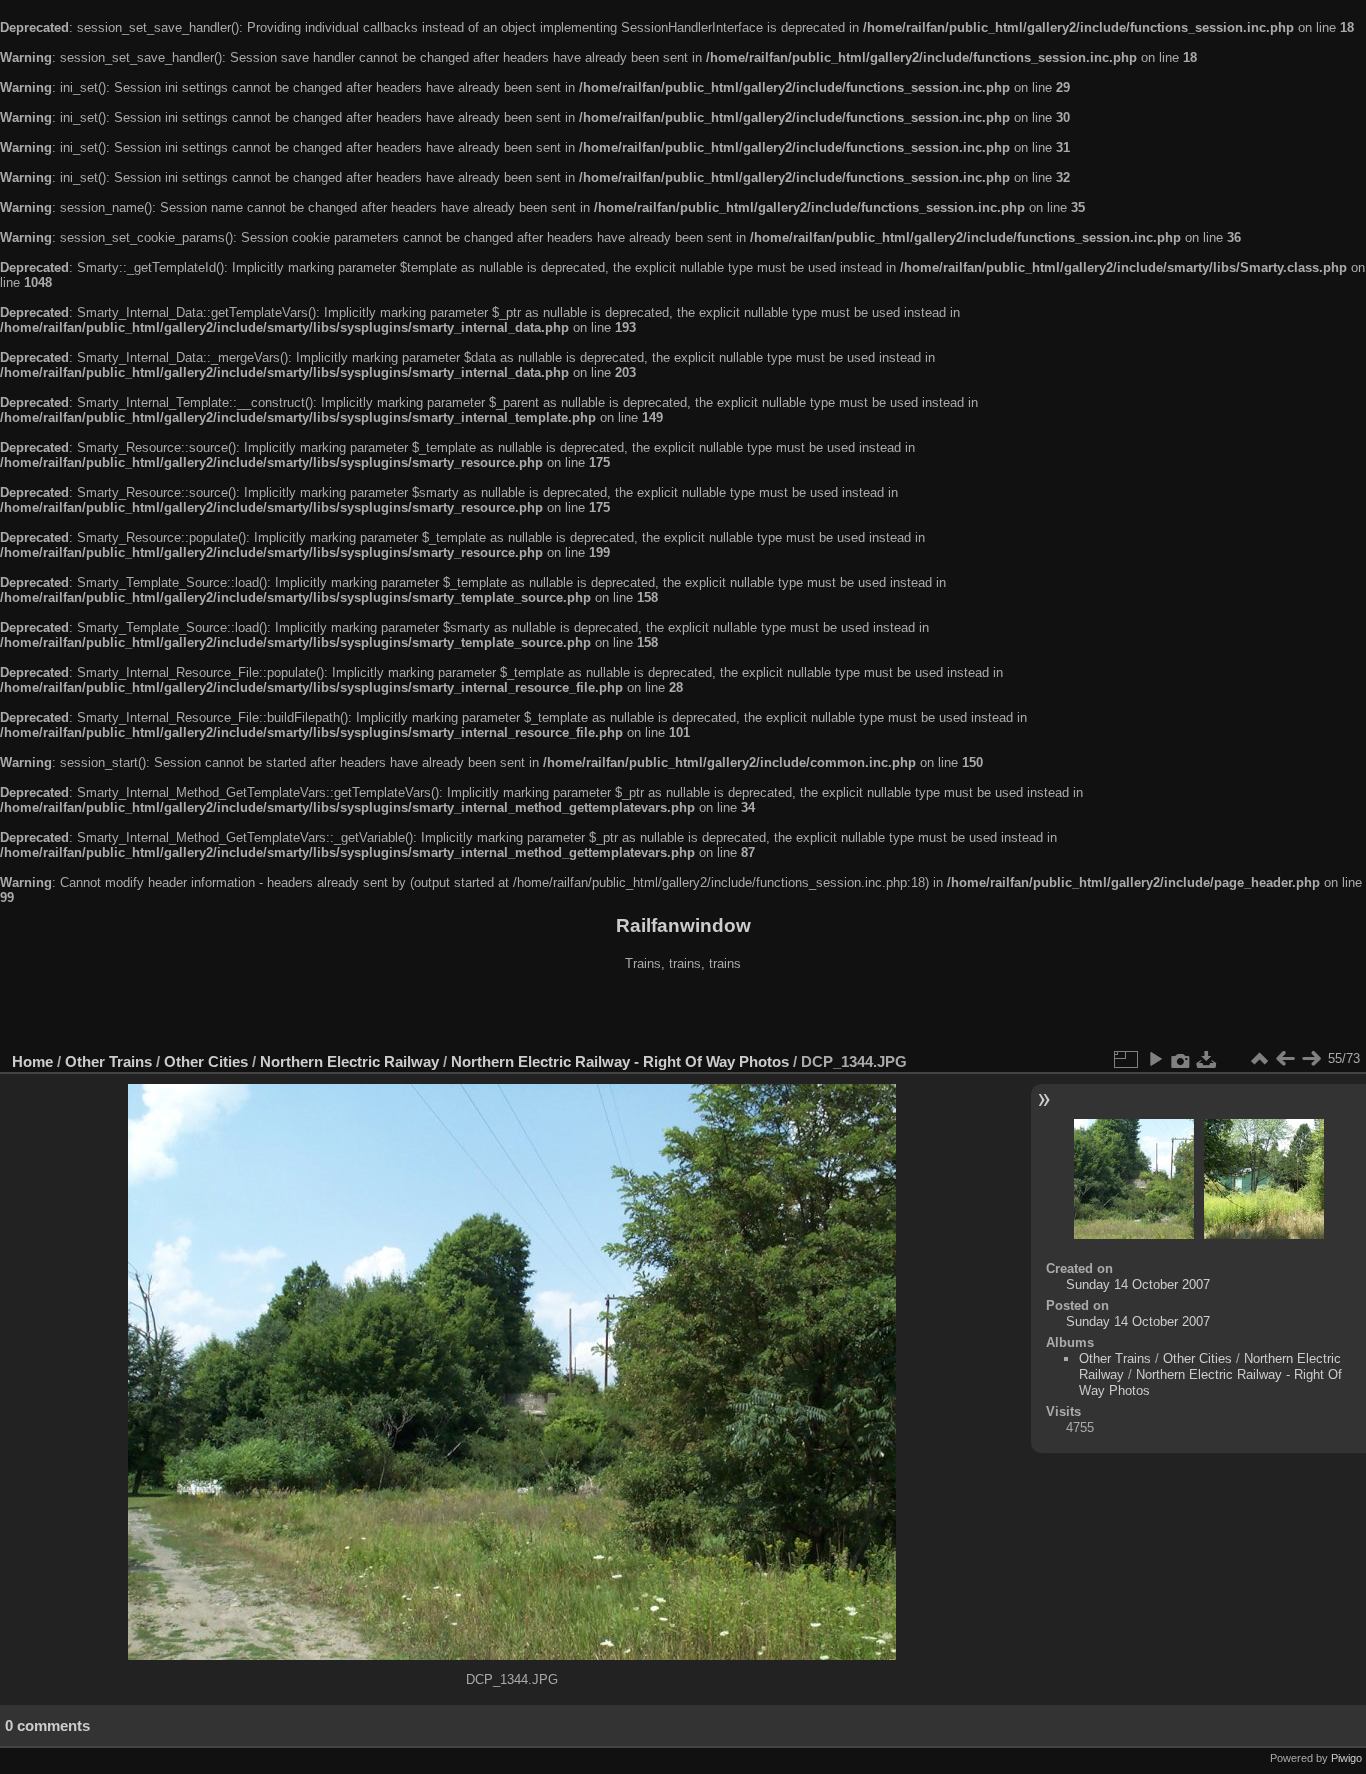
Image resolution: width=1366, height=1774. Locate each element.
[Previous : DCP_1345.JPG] (1285, 1059)
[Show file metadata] (1181, 1059)
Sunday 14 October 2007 (1138, 1284)
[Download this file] (1207, 1059)
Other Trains (108, 1061)
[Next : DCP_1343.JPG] (1311, 1059)
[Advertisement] (683, 1014)
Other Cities (206, 1061)
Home (32, 1061)
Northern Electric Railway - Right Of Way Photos (620, 1061)
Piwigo (1346, 1758)
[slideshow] (1155, 1059)
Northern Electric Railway (349, 1061)
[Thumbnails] (1259, 1059)
